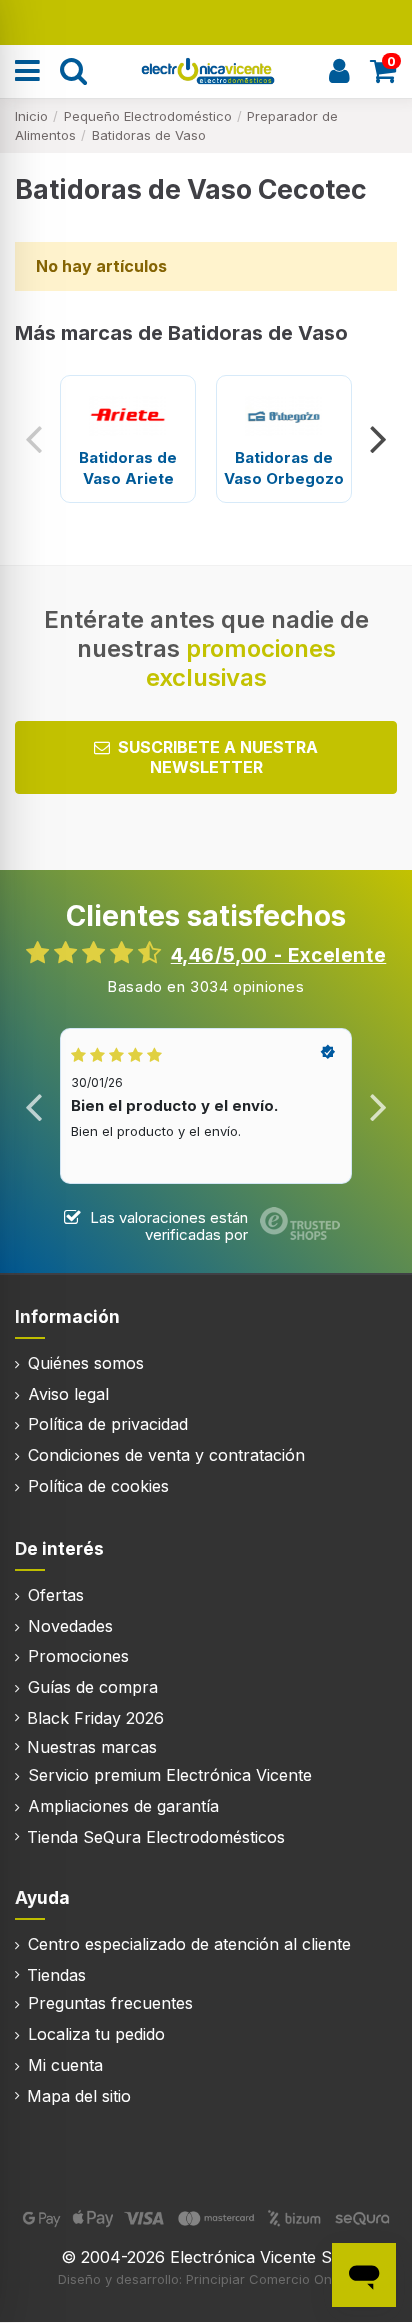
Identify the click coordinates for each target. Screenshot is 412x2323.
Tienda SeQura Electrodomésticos (156, 1837)
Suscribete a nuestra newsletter (218, 756)
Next (377, 439)
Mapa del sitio (79, 2096)
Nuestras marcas (92, 1747)
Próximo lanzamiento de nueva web (206, 20)
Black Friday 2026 (95, 1718)
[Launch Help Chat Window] (364, 2275)
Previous (34, 439)
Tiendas (56, 1975)
